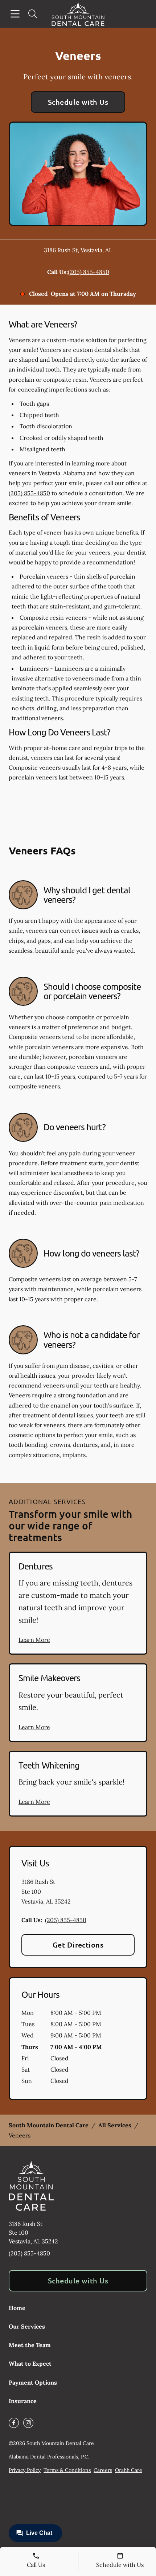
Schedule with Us (78, 102)
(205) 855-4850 (89, 272)
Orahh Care (129, 2470)
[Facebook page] (14, 2423)
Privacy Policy (25, 2470)
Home (17, 2308)
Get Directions (78, 1945)
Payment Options (33, 2382)
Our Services (27, 2326)
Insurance (23, 2401)
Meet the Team (30, 2345)
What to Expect (30, 2363)
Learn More (34, 1640)
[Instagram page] (28, 2423)
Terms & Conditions (67, 2470)
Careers (103, 2470)
